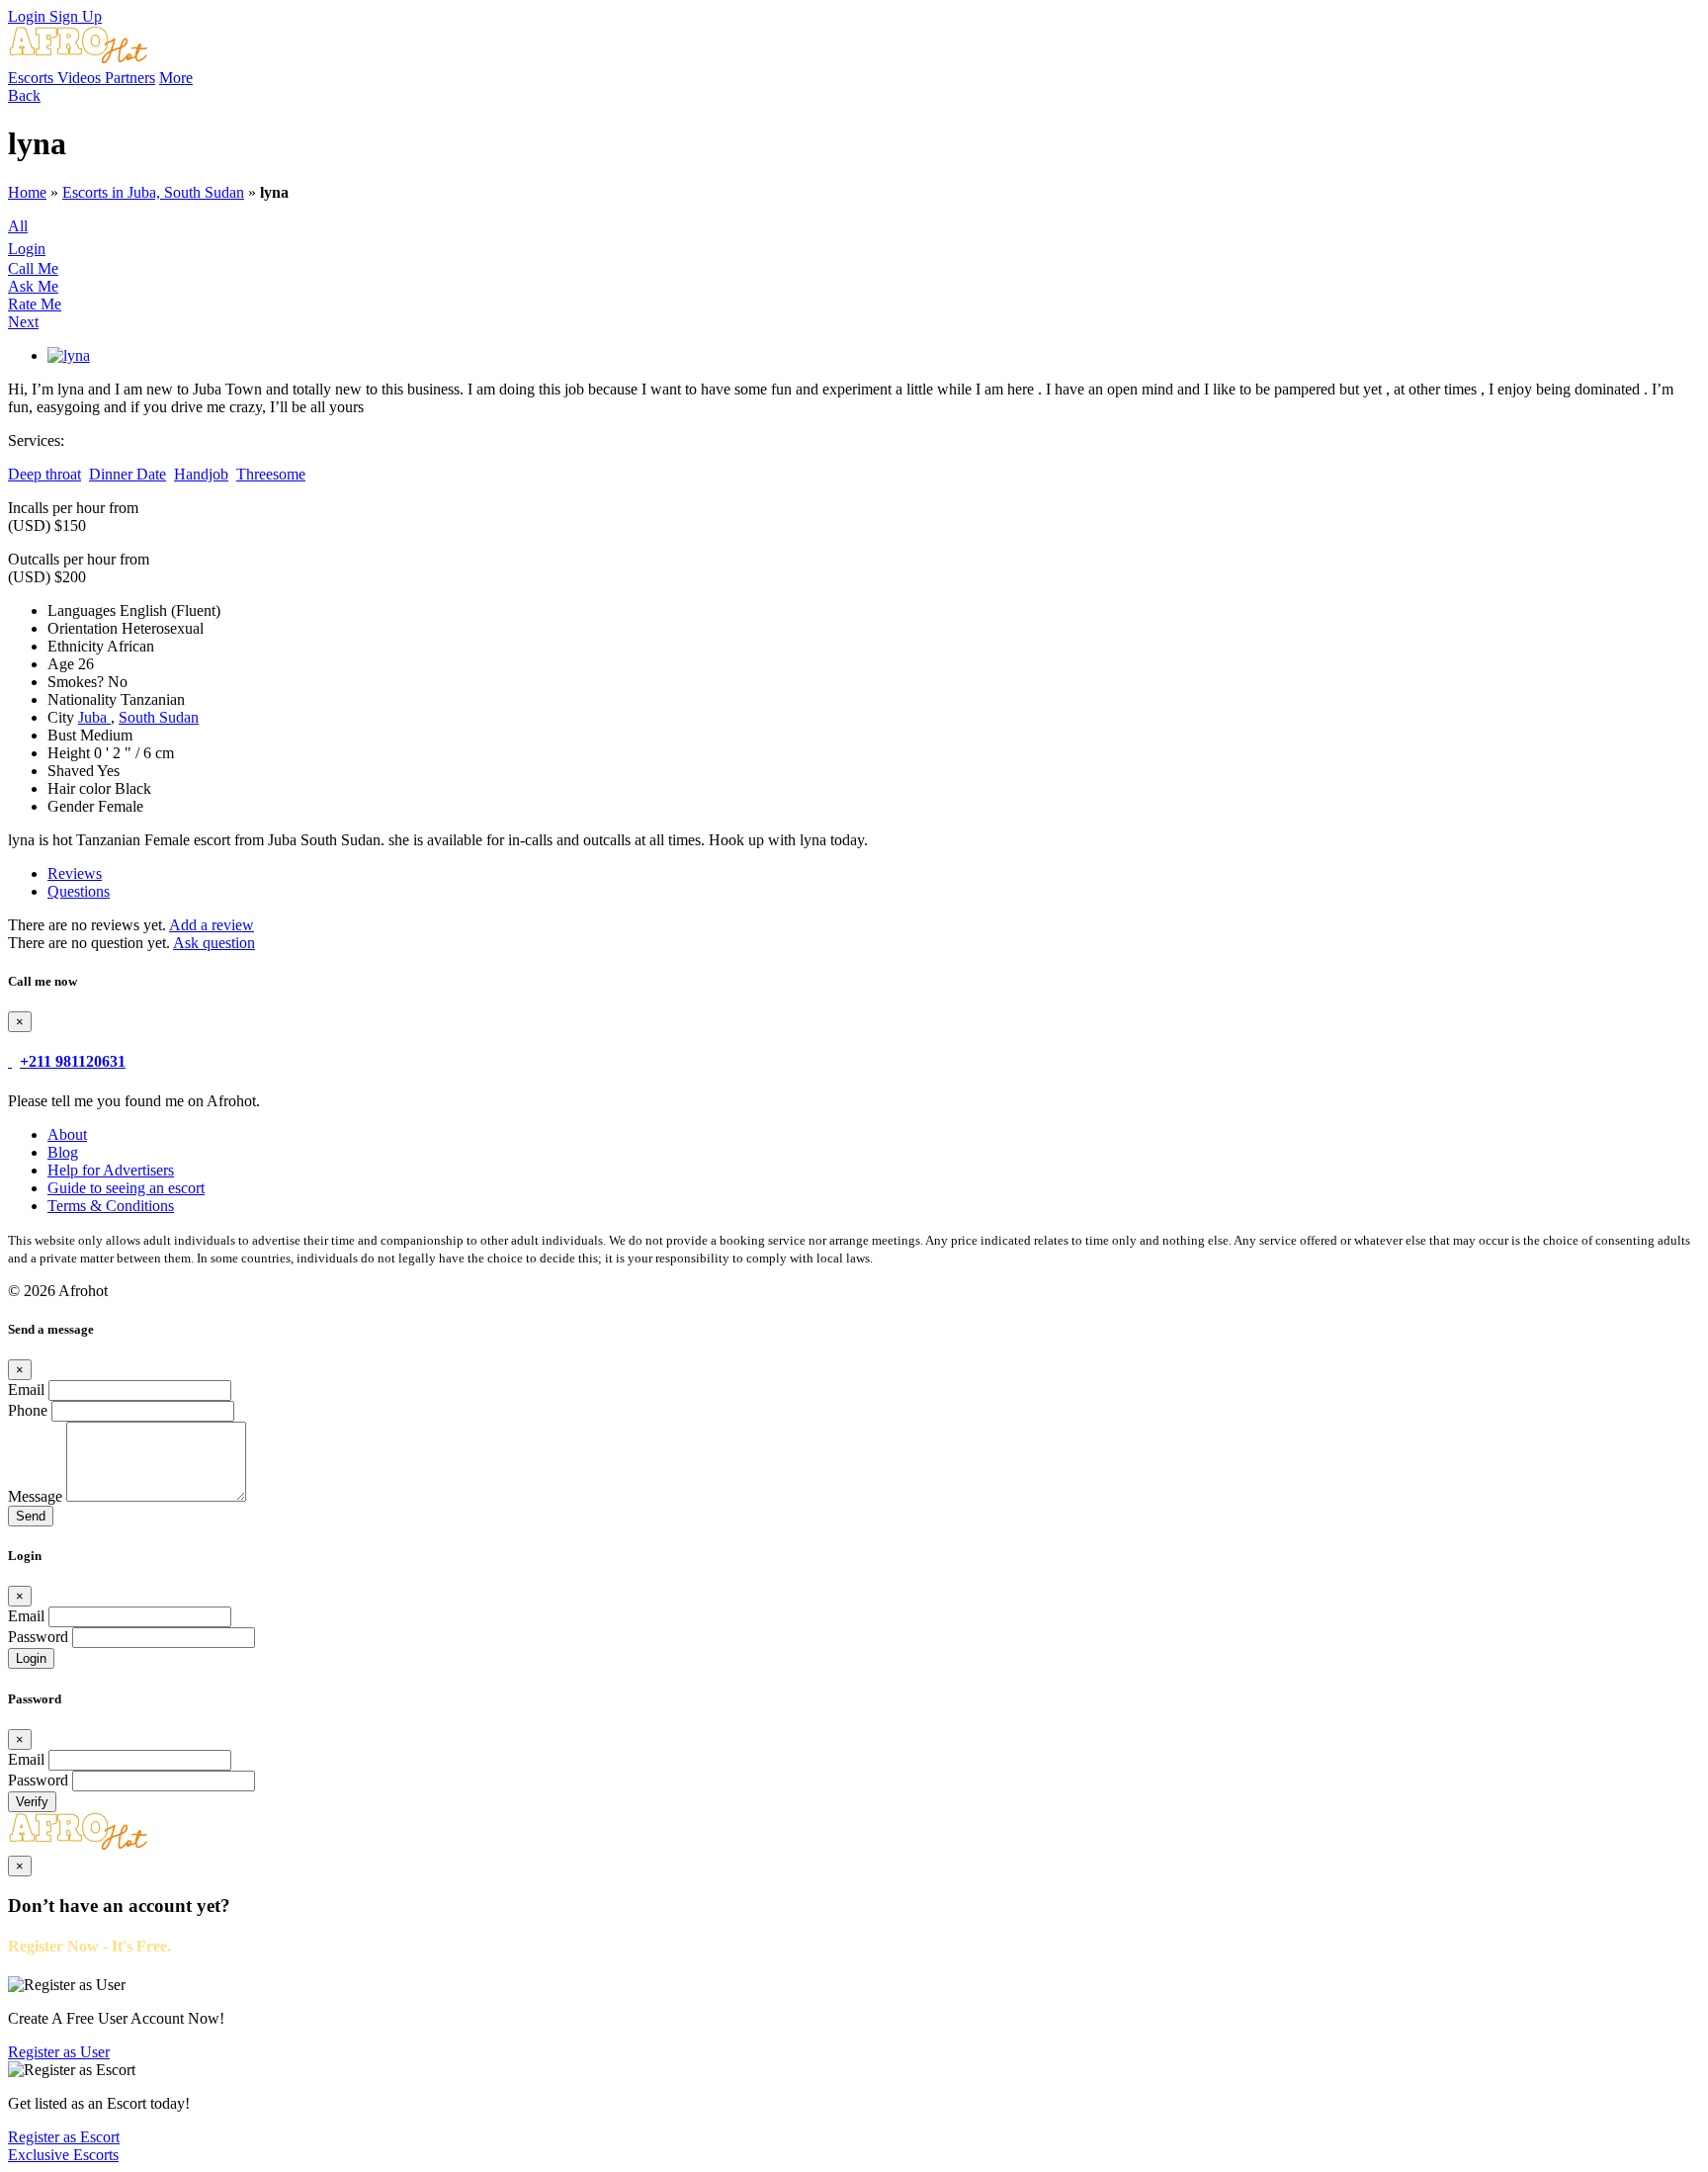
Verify (32, 1802)
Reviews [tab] (75, 873)
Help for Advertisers (111, 1170)
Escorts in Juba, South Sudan (153, 192)
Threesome (271, 474)
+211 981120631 (73, 1061)
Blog (63, 1152)
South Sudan (159, 717)
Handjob (201, 474)
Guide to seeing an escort (126, 1188)
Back (24, 95)
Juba (94, 717)
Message (35, 1496)
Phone (28, 1410)
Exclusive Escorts (63, 2155)
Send (31, 1516)
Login (29, 16)
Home (27, 192)
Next (23, 322)
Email (26, 1390)
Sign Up (76, 16)
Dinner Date (128, 474)
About (67, 1134)
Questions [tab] (79, 891)
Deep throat (44, 474)
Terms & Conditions (111, 1206)
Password (38, 1637)
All (18, 226)
